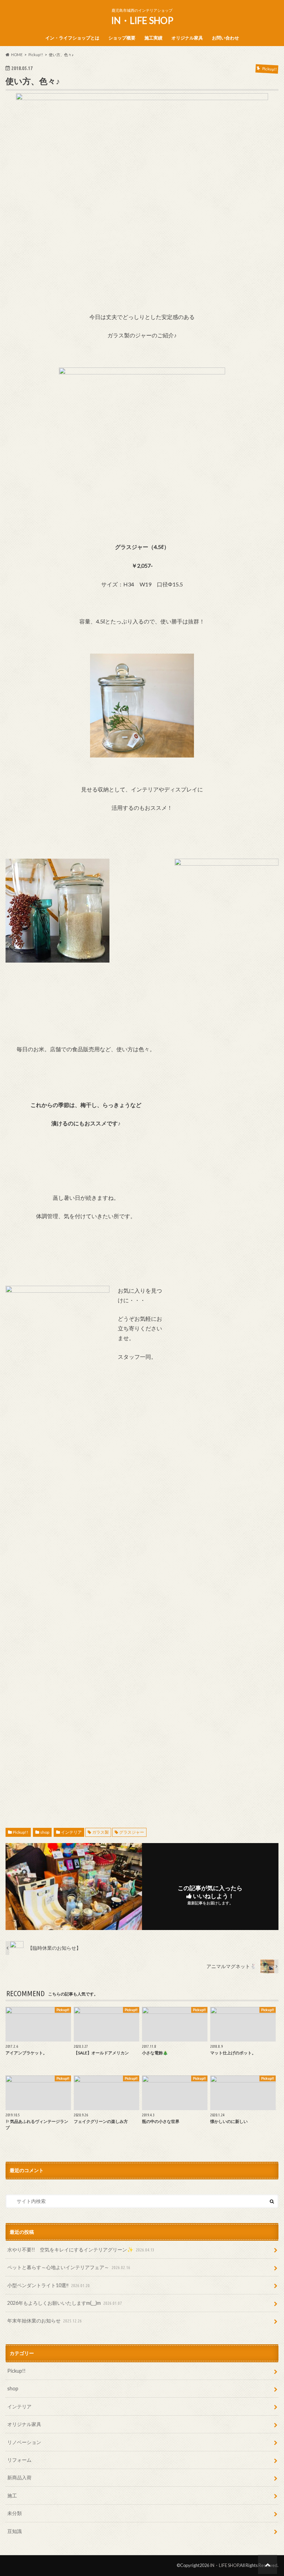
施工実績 (153, 38)
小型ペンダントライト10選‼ (48, 2285)
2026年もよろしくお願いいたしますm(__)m (65, 2303)
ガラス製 (100, 1832)
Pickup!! (21, 1832)
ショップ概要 (122, 38)
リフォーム (19, 2460)
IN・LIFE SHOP (142, 20)
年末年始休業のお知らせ (45, 2321)
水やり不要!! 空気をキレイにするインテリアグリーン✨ (81, 2250)
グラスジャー (132, 1832)
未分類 (15, 2513)
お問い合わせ (225, 38)
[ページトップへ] (268, 2564)
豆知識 (15, 2531)
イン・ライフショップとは (72, 38)
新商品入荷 (19, 2477)
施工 (12, 2495)
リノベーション (24, 2442)
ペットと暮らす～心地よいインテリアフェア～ (69, 2267)
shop (45, 1832)
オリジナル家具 (187, 38)
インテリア (71, 1832)
